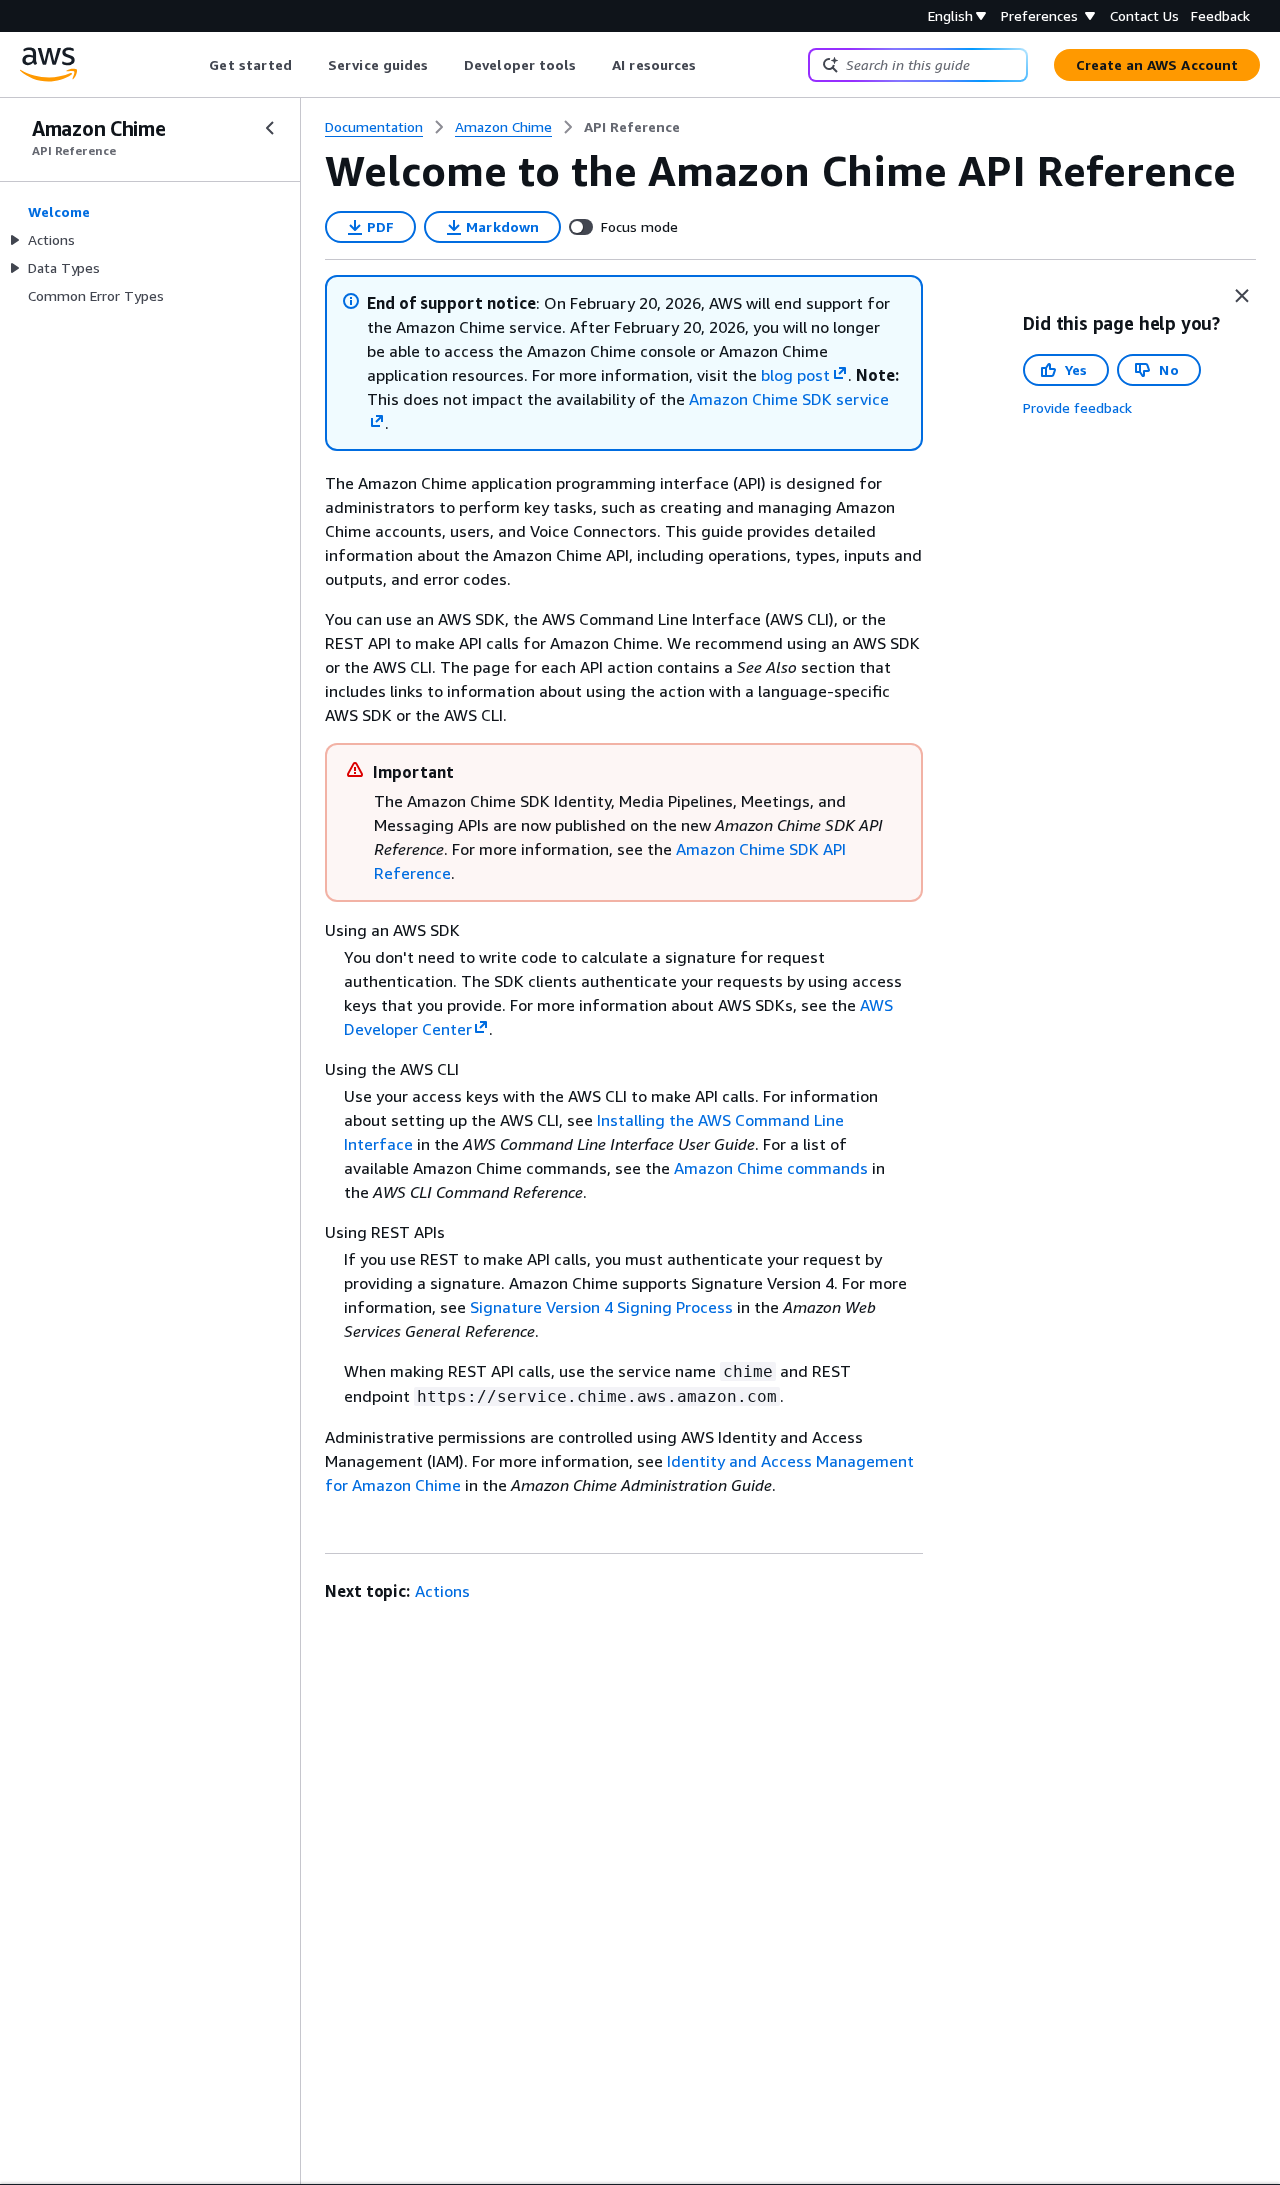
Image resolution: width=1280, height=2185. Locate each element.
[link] (632, 127)
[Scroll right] (711, 65)
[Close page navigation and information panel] (1242, 296)
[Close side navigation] (270, 128)
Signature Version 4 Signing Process (601, 1307)
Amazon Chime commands (771, 1168)
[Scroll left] (194, 65)
